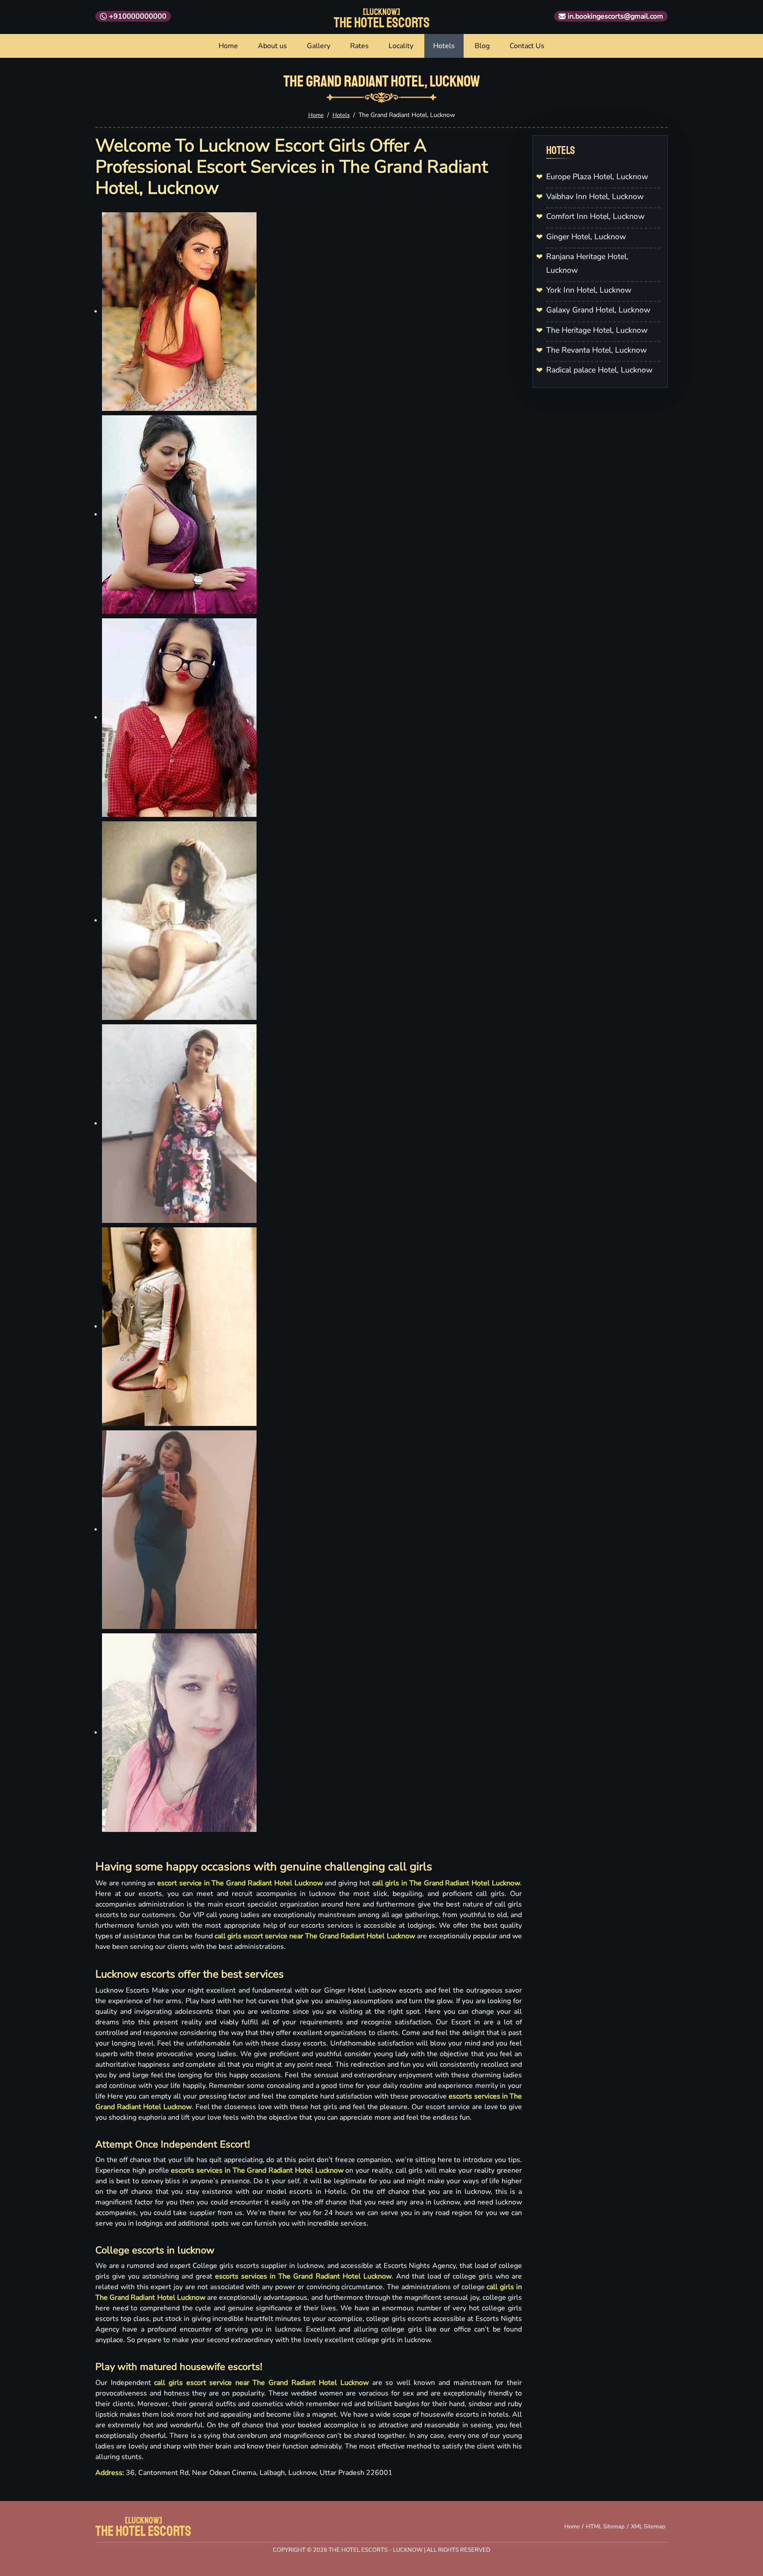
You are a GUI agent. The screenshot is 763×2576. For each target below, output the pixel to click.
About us (272, 46)
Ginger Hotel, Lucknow (586, 237)
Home (228, 46)
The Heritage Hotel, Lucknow (597, 330)
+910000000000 (138, 16)
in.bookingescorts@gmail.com (616, 16)
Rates (359, 46)
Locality (401, 46)
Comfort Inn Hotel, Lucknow (595, 216)
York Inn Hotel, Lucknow (589, 290)
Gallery (319, 46)
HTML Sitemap (605, 2527)
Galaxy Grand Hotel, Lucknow (598, 310)
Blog (482, 46)
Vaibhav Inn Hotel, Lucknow (595, 196)
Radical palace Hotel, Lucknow (599, 370)
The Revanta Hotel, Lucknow (597, 350)
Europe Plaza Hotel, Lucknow (597, 177)
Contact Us (527, 46)
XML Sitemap (648, 2527)
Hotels (444, 46)
